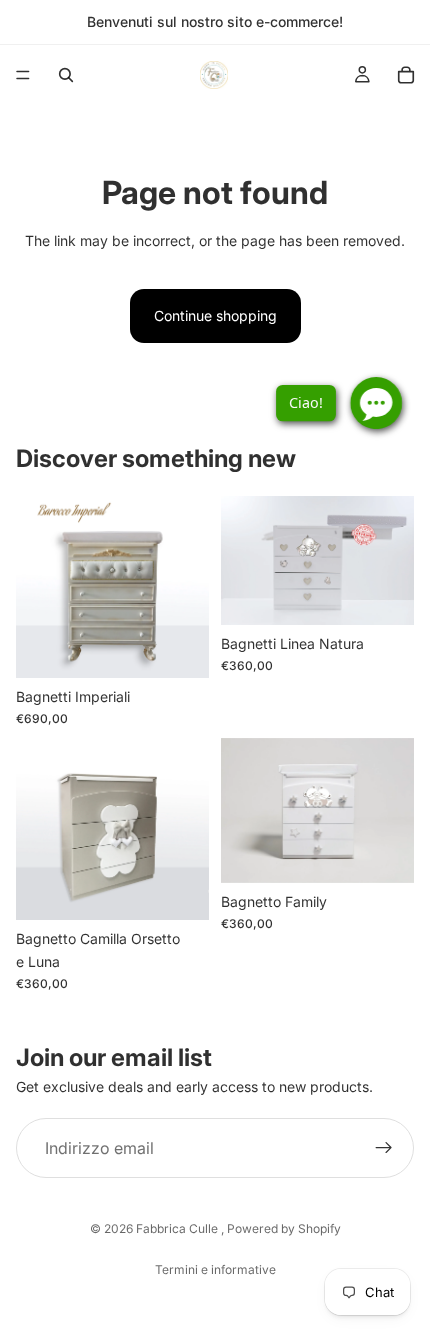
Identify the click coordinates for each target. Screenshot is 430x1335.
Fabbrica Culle (178, 1228)
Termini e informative (215, 1269)
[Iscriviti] (384, 1148)
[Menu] (23, 75)
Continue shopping (215, 315)
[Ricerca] (66, 75)
